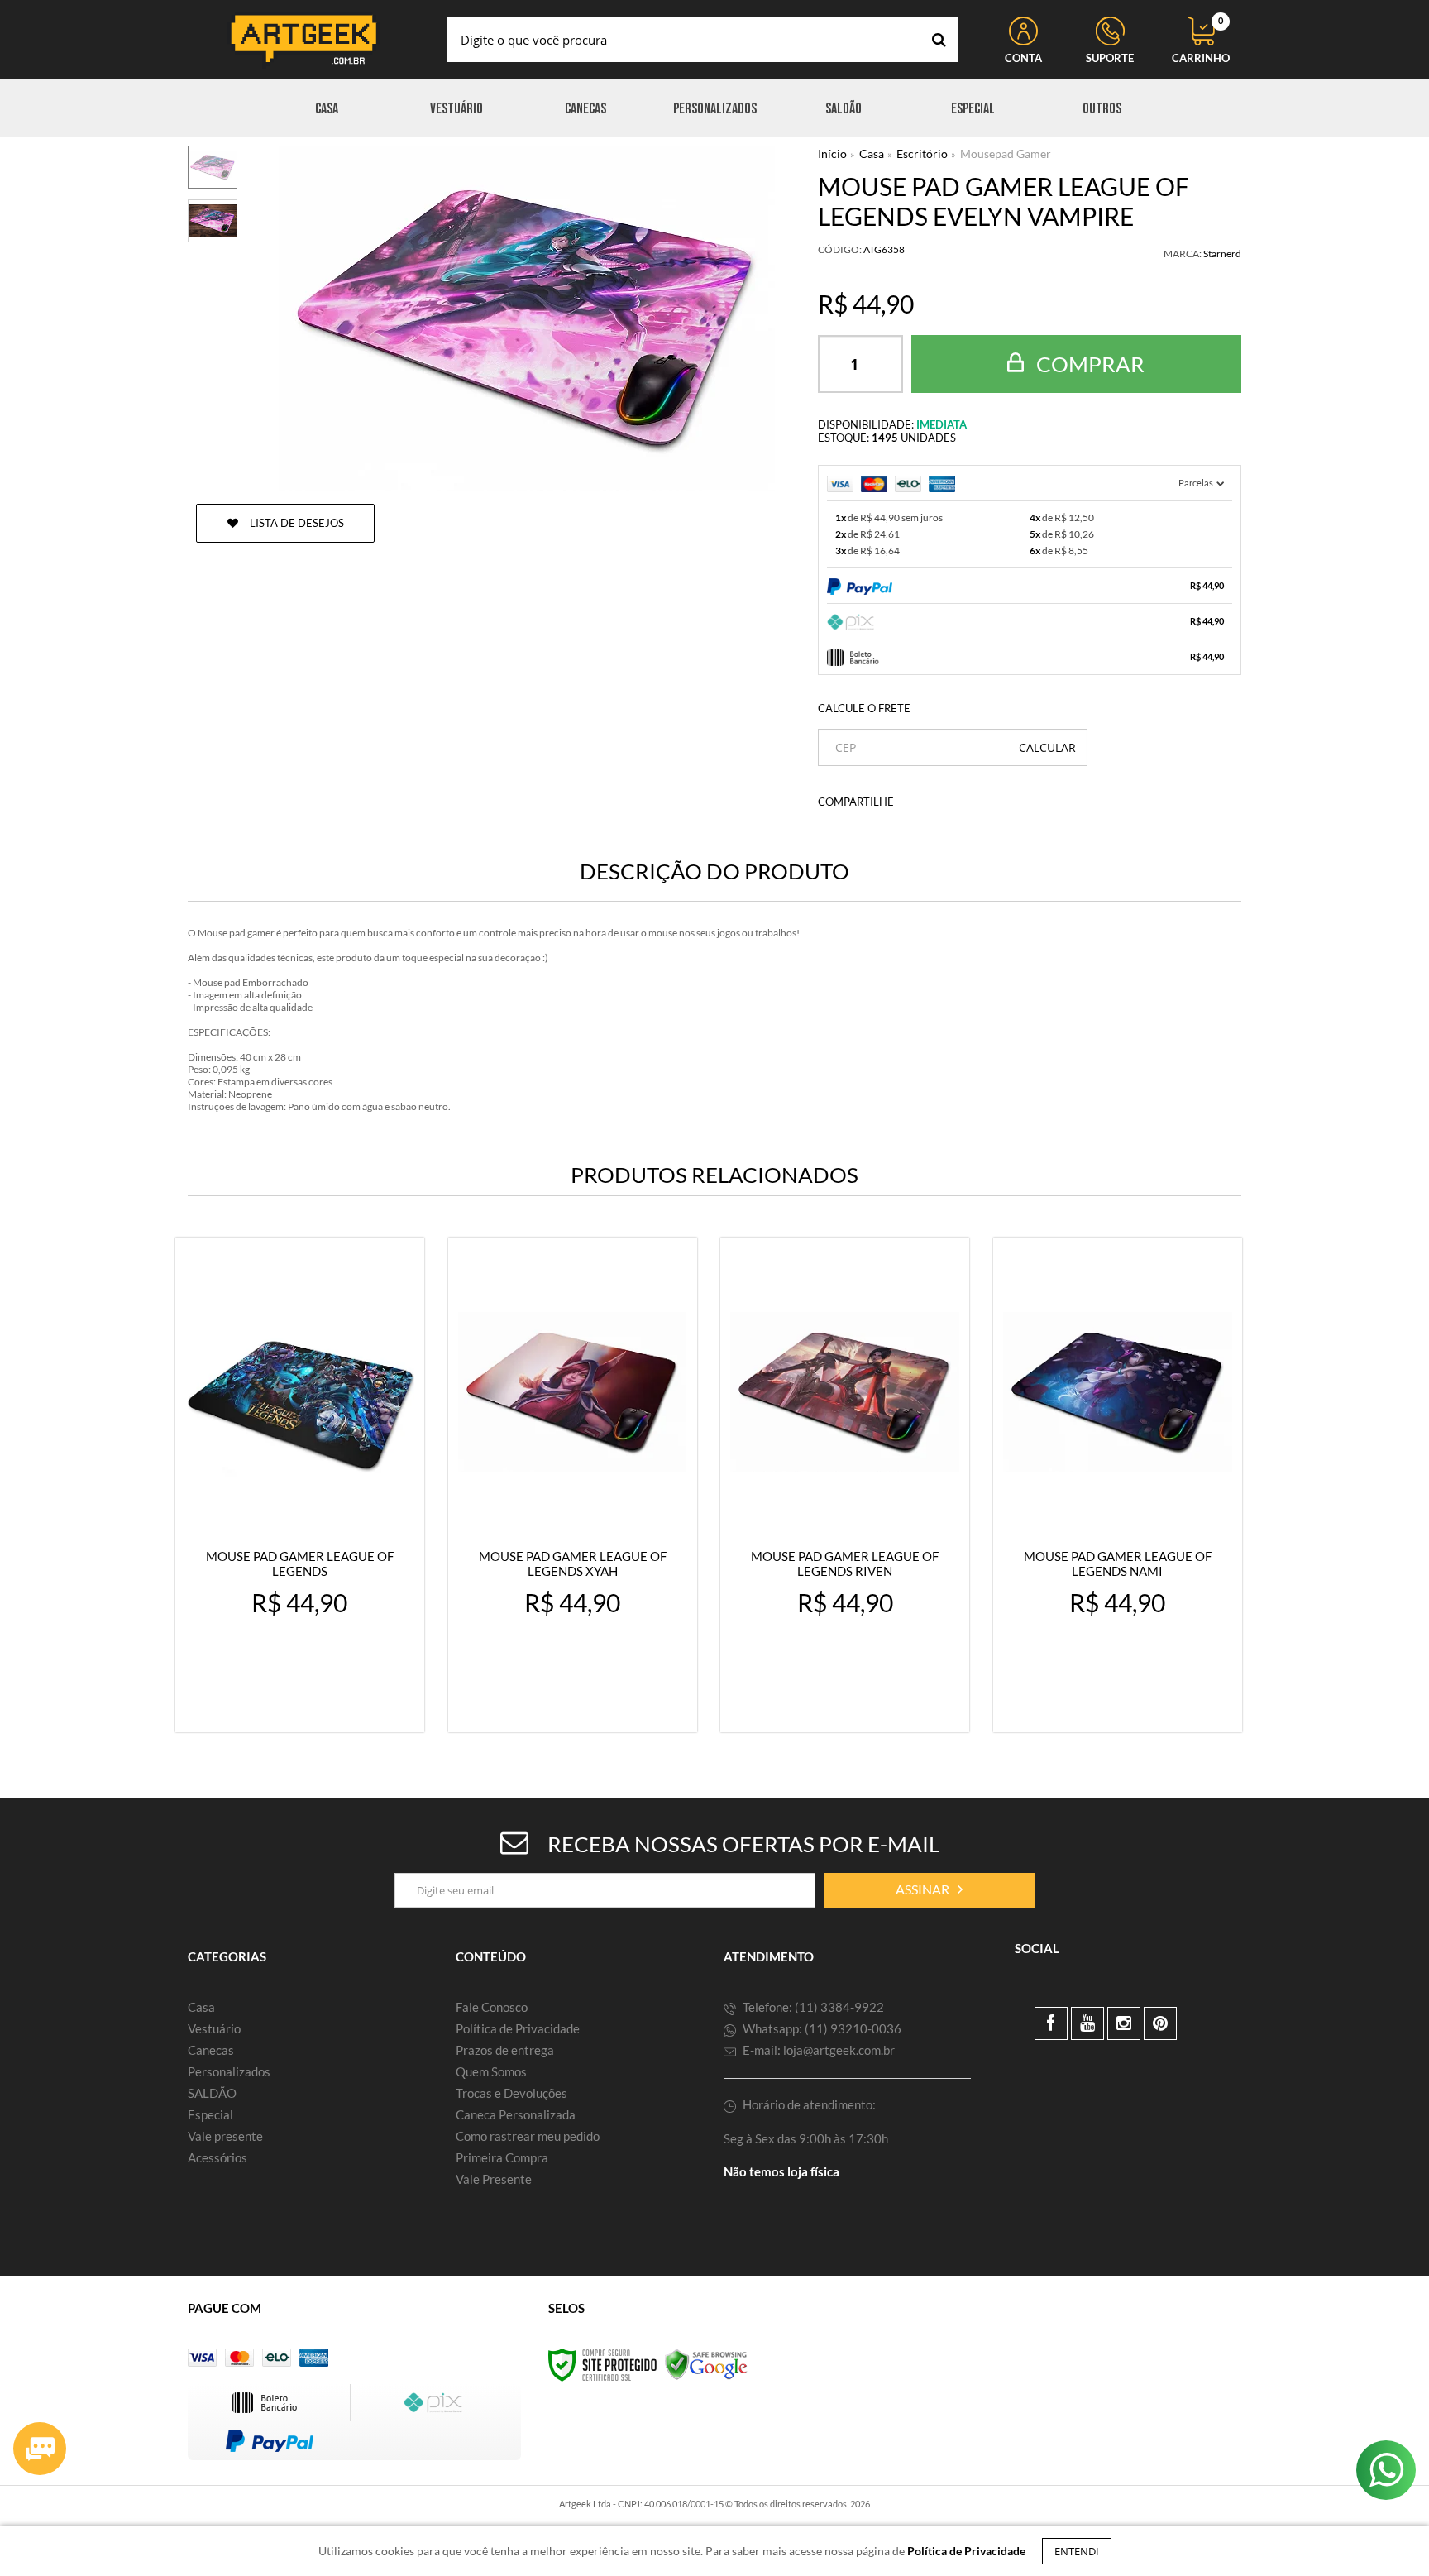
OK (1047, 747)
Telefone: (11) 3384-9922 (812, 2007)
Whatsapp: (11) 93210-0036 (821, 2028)
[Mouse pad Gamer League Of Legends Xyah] (573, 1485)
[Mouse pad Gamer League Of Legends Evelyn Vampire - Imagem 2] (213, 221)
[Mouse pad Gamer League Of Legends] (300, 1485)
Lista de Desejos (296, 523)
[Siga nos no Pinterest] (1160, 2023)
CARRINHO (1201, 41)
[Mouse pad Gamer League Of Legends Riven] (845, 1485)
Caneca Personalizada (516, 2114)
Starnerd (1222, 254)
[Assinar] (929, 1890)
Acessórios (217, 2157)
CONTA (1023, 58)
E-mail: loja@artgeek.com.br (817, 2050)
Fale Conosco (492, 2007)
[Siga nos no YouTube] (1087, 2023)
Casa (872, 153)
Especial (210, 2114)
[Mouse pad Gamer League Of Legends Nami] (1118, 1485)
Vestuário (214, 2028)
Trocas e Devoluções (511, 2093)
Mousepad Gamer (1006, 153)
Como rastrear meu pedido (528, 2136)
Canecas (211, 2050)
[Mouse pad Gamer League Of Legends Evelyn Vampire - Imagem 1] (213, 167)
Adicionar (336, 1705)
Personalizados (229, 2071)
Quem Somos (491, 2071)
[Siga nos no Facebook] (1051, 2023)
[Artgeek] (303, 39)
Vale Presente (494, 2179)
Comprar (1088, 364)
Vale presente (225, 2136)
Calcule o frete (864, 708)
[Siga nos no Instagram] (1124, 2023)
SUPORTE (1110, 58)
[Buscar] (939, 39)
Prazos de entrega (505, 2050)
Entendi (1077, 2551)
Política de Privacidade (518, 2028)
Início (832, 153)
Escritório (922, 153)
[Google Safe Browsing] (706, 2364)
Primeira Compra (502, 2157)
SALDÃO (212, 2093)
